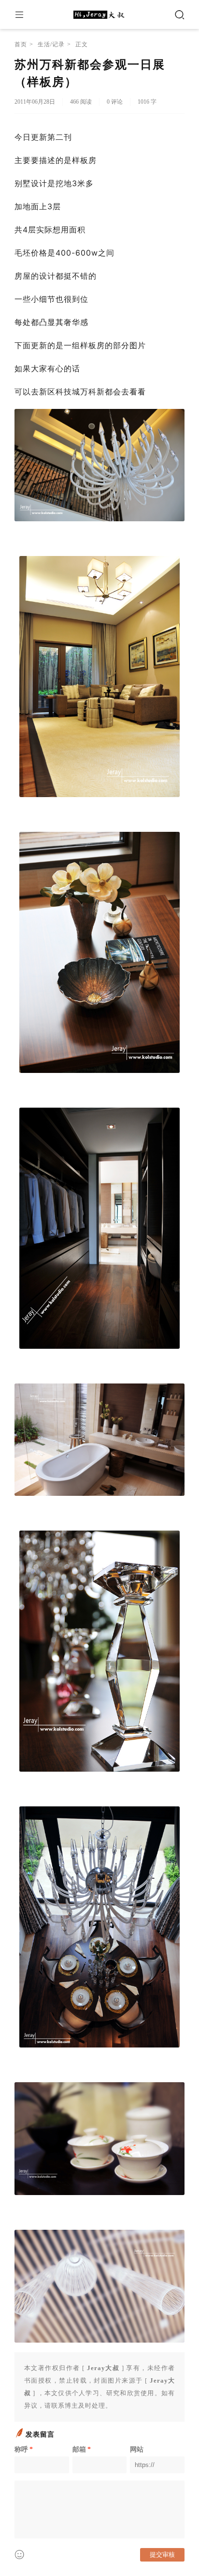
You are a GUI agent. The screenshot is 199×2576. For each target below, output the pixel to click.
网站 (137, 2449)
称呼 (24, 2449)
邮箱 (82, 2449)
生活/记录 (51, 44)
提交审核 (162, 2555)
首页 (21, 44)
